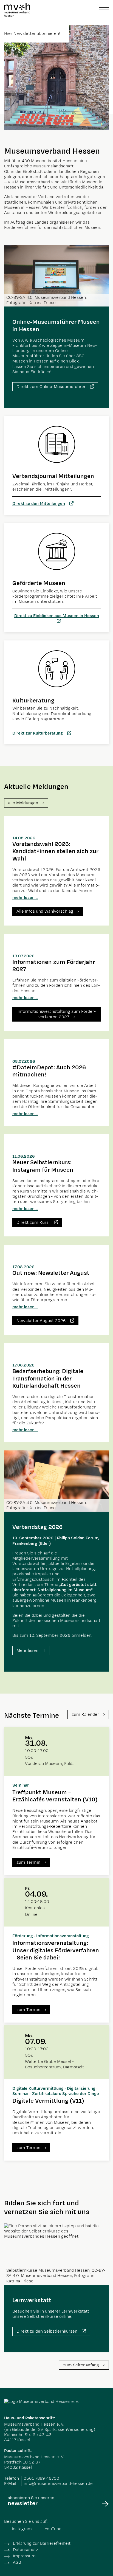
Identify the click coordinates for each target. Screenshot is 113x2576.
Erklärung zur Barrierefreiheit (42, 2543)
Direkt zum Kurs (33, 1223)
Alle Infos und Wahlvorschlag (45, 911)
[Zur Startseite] (17, 10)
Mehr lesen (28, 1651)
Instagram (22, 2529)
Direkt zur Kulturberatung (38, 733)
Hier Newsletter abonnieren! (32, 34)
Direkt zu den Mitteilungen (39, 504)
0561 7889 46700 (41, 2478)
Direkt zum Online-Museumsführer (51, 387)
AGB (17, 2562)
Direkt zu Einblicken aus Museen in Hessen (57, 616)
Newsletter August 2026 (41, 1321)
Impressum (24, 2556)
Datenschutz (26, 2550)
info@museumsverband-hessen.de (58, 2484)
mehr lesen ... (25, 898)
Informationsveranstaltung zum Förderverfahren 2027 (57, 1014)
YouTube (53, 2529)
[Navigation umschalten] (104, 10)
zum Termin (28, 1862)
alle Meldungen (23, 803)
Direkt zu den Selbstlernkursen (47, 2331)
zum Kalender (85, 1715)
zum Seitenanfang (81, 2365)
